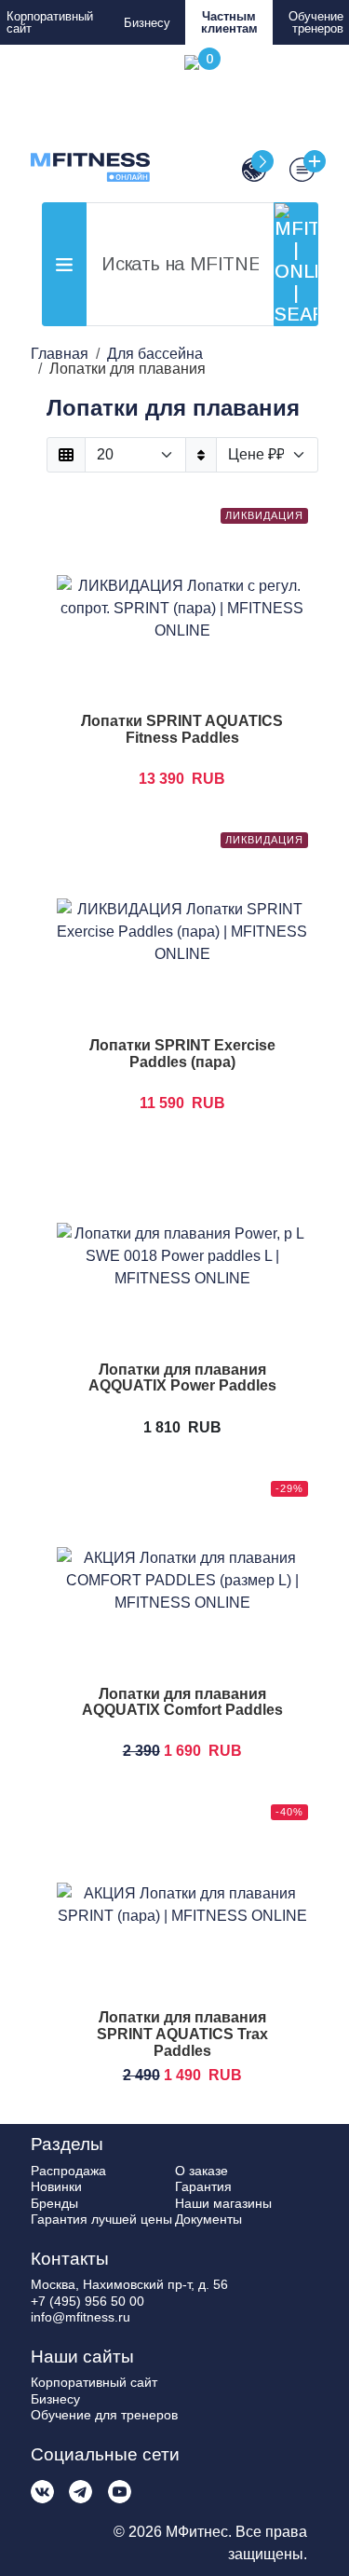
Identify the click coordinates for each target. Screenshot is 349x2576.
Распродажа (68, 2171)
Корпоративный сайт (50, 22)
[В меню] (295, 170)
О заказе (201, 2171)
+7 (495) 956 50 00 (87, 2301)
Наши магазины (223, 2203)
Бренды (54, 2203)
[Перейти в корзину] (199, 118)
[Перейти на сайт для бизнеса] (247, 170)
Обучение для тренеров (104, 2415)
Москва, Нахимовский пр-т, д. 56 (129, 2284)
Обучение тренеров (316, 22)
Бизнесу (147, 23)
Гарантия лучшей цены (101, 2219)
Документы (208, 2219)
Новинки (56, 2186)
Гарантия (203, 2186)
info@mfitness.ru (81, 2317)
